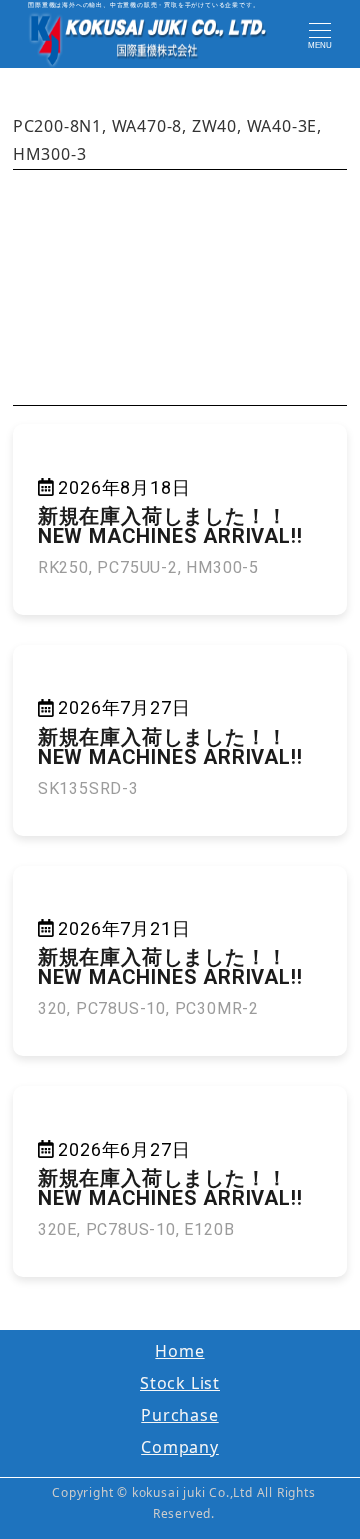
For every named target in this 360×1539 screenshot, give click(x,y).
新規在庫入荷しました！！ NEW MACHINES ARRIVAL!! (170, 526)
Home (179, 1351)
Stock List (180, 1383)
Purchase (179, 1415)
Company (180, 1447)
